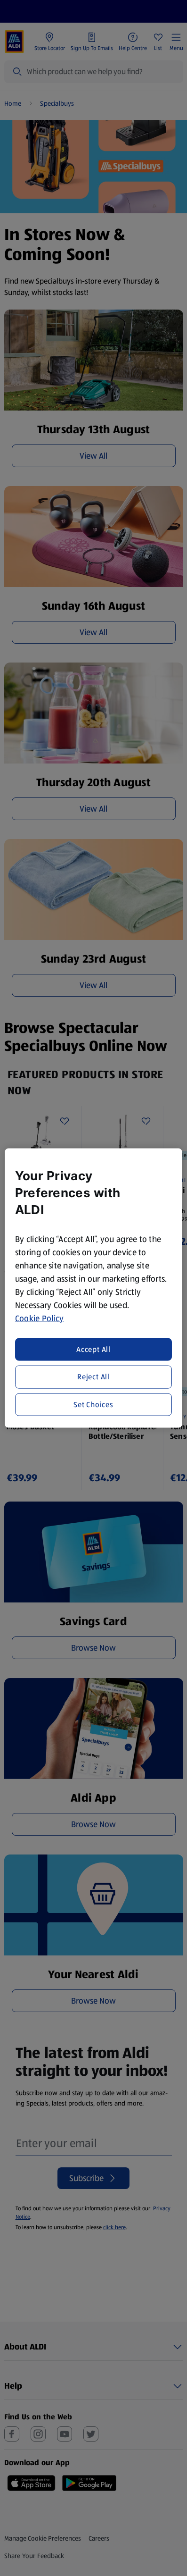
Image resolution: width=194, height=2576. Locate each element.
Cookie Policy (40, 1318)
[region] (93, 1288)
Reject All (93, 1377)
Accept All (93, 1349)
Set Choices (93, 1404)
